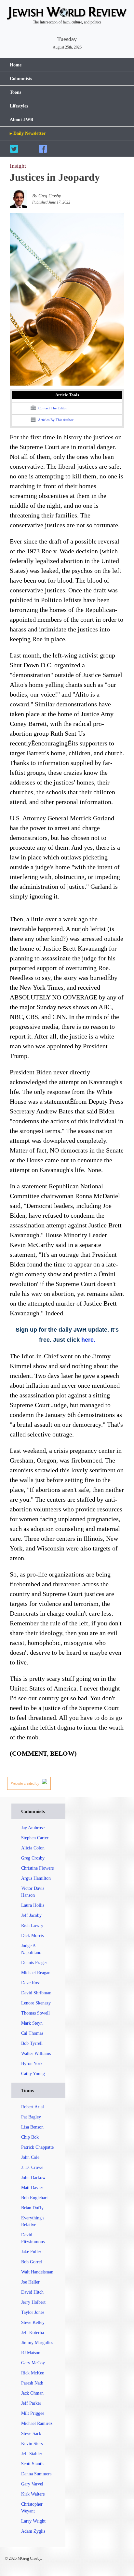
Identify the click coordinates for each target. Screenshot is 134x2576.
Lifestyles (19, 106)
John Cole (30, 2157)
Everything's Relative (33, 2221)
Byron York (32, 2064)
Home (16, 65)
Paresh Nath (32, 2383)
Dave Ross (31, 1983)
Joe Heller (30, 2282)
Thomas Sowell (35, 2013)
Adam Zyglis (33, 2531)
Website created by (26, 1783)
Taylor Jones (33, 2312)
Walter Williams (36, 2053)
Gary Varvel (32, 2484)
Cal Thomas (32, 2033)
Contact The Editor (52, 408)
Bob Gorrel (32, 2262)
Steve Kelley (33, 2322)
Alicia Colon (33, 1848)
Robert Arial (33, 2107)
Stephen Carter (35, 1838)
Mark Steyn (32, 2023)
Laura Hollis (33, 1905)
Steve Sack (31, 2434)
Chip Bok (30, 2137)
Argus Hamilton (36, 1878)
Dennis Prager (34, 1963)
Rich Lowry (32, 1925)
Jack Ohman (32, 2393)
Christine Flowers (37, 1868)
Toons (15, 92)
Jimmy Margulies (37, 2343)
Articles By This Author (55, 420)
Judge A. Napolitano (31, 1949)
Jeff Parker (31, 2403)
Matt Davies (32, 2188)
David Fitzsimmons (33, 2238)
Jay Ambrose (33, 1828)
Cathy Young (33, 2074)
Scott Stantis (33, 2464)
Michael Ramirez (37, 2423)
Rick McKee (33, 2373)
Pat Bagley (31, 2117)
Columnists (21, 79)
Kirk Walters (33, 2494)
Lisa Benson (32, 2127)
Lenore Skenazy (36, 2003)
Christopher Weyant (32, 2508)
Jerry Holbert (33, 2302)
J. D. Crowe (32, 2167)
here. (88, 1340)
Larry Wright (33, 2521)
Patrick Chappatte (37, 2147)
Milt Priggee (33, 2413)
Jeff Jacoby (31, 1915)
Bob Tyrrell (32, 2043)
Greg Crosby (33, 1858)
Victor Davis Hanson (33, 1892)
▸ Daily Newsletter (28, 133)
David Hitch (32, 2292)
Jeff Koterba (33, 2333)
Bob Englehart (34, 2198)
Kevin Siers (32, 2444)
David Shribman (36, 1993)
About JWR (22, 120)
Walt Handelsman (37, 2272)
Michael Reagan (36, 1973)
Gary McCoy (33, 2363)
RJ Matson (31, 2353)
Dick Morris (32, 1936)
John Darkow (33, 2178)
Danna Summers (36, 2474)
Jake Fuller (31, 2252)
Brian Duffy (32, 2208)
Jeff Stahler (32, 2454)
